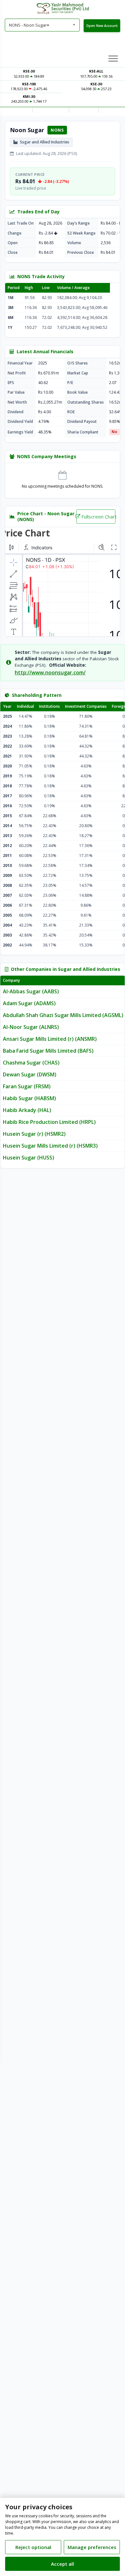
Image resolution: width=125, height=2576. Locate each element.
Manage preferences (92, 2547)
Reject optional (33, 2547)
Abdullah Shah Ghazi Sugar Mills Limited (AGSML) (63, 1015)
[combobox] (42, 25)
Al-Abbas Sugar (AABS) (31, 991)
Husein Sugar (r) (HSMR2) (34, 1134)
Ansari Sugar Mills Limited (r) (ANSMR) (50, 1039)
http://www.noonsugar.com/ (50, 672)
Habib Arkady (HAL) (27, 1110)
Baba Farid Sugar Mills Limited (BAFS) (48, 1051)
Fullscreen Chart (98, 517)
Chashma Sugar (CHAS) (31, 1063)
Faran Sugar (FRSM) (27, 1086)
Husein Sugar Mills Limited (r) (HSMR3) (50, 1146)
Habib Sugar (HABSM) (29, 1098)
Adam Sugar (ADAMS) (29, 1003)
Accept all (63, 2564)
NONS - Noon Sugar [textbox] (29, 25)
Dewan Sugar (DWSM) (30, 1074)
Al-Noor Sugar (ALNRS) (31, 1027)
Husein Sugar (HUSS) (29, 1158)
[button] (113, 58)
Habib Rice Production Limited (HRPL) (49, 1122)
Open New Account (102, 26)
